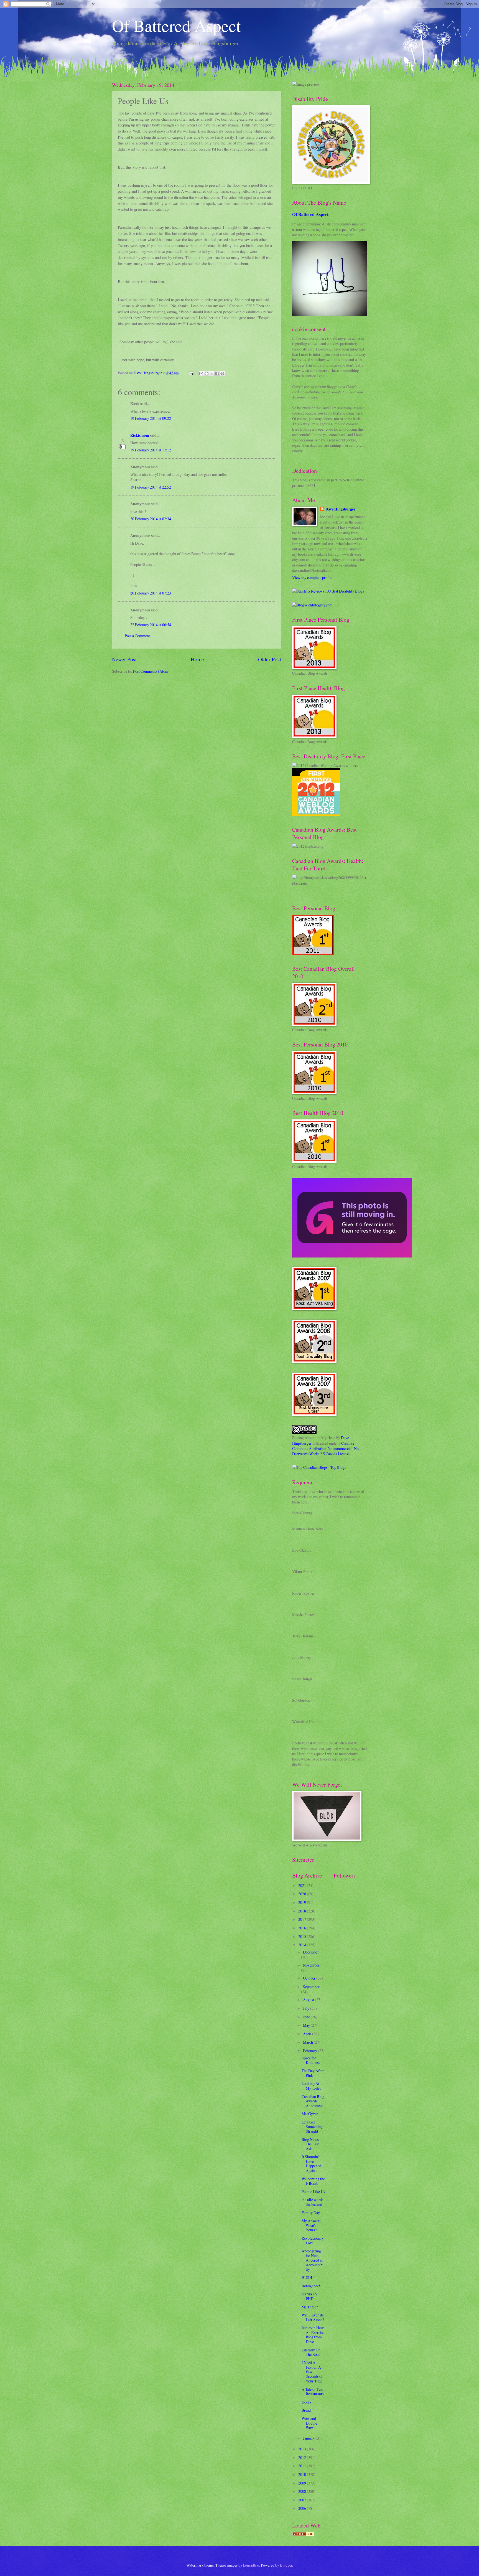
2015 (303, 1936)
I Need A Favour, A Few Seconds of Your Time (312, 2372)
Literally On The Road (311, 2352)
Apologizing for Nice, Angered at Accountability (313, 2260)
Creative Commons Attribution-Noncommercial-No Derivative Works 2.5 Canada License (325, 1449)
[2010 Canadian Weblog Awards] (352, 1256)
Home (197, 659)
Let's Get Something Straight (312, 2127)
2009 (303, 2483)
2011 (303, 2466)
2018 (303, 1911)
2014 (303, 1945)
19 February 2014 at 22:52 (151, 487)
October (310, 1978)
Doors (306, 2402)
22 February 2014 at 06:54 (151, 625)
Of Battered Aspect (176, 26)
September (311, 1987)
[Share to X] (212, 374)
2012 (303, 2457)
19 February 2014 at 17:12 (151, 450)
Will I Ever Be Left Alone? (313, 2317)
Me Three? (310, 2307)
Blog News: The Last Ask (311, 2144)
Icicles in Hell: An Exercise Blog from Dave (313, 2335)
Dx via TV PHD (310, 2296)
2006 (303, 2508)
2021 (303, 1885)
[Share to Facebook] (217, 374)
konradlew (251, 2565)
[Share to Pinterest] (222, 374)
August (309, 2000)
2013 (303, 2449)
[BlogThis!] (207, 374)
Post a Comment (137, 636)
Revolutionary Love (313, 2240)
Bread (306, 2410)
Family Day (311, 2213)
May (307, 2025)
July (307, 2008)
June (307, 2017)
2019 (303, 1902)
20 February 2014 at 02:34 (151, 519)
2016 (303, 1928)
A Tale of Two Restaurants (313, 2392)
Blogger (286, 2565)
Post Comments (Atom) (151, 671)
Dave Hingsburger (340, 509)
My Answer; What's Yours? (311, 2225)
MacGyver (310, 2114)
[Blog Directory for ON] (303, 2535)
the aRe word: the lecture (312, 2202)
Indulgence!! (312, 2286)
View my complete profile (312, 577)
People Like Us (313, 2192)
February (310, 2051)
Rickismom (140, 435)
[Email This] (201, 374)
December (311, 1952)
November (311, 1965)
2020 (303, 1894)
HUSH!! (308, 2278)
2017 (303, 1919)
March (308, 2042)
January (309, 2438)
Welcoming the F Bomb (313, 2181)
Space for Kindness (311, 2060)
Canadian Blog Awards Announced (313, 2101)
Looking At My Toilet (311, 2086)
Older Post (270, 659)
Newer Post (124, 659)
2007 (303, 2500)
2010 (303, 2474)
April (308, 2034)
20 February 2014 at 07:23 (151, 593)
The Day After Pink (313, 2073)
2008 (303, 2491)
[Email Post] (191, 373)
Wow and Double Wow (309, 2423)
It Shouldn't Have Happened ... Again (313, 2164)
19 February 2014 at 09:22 (151, 418)
